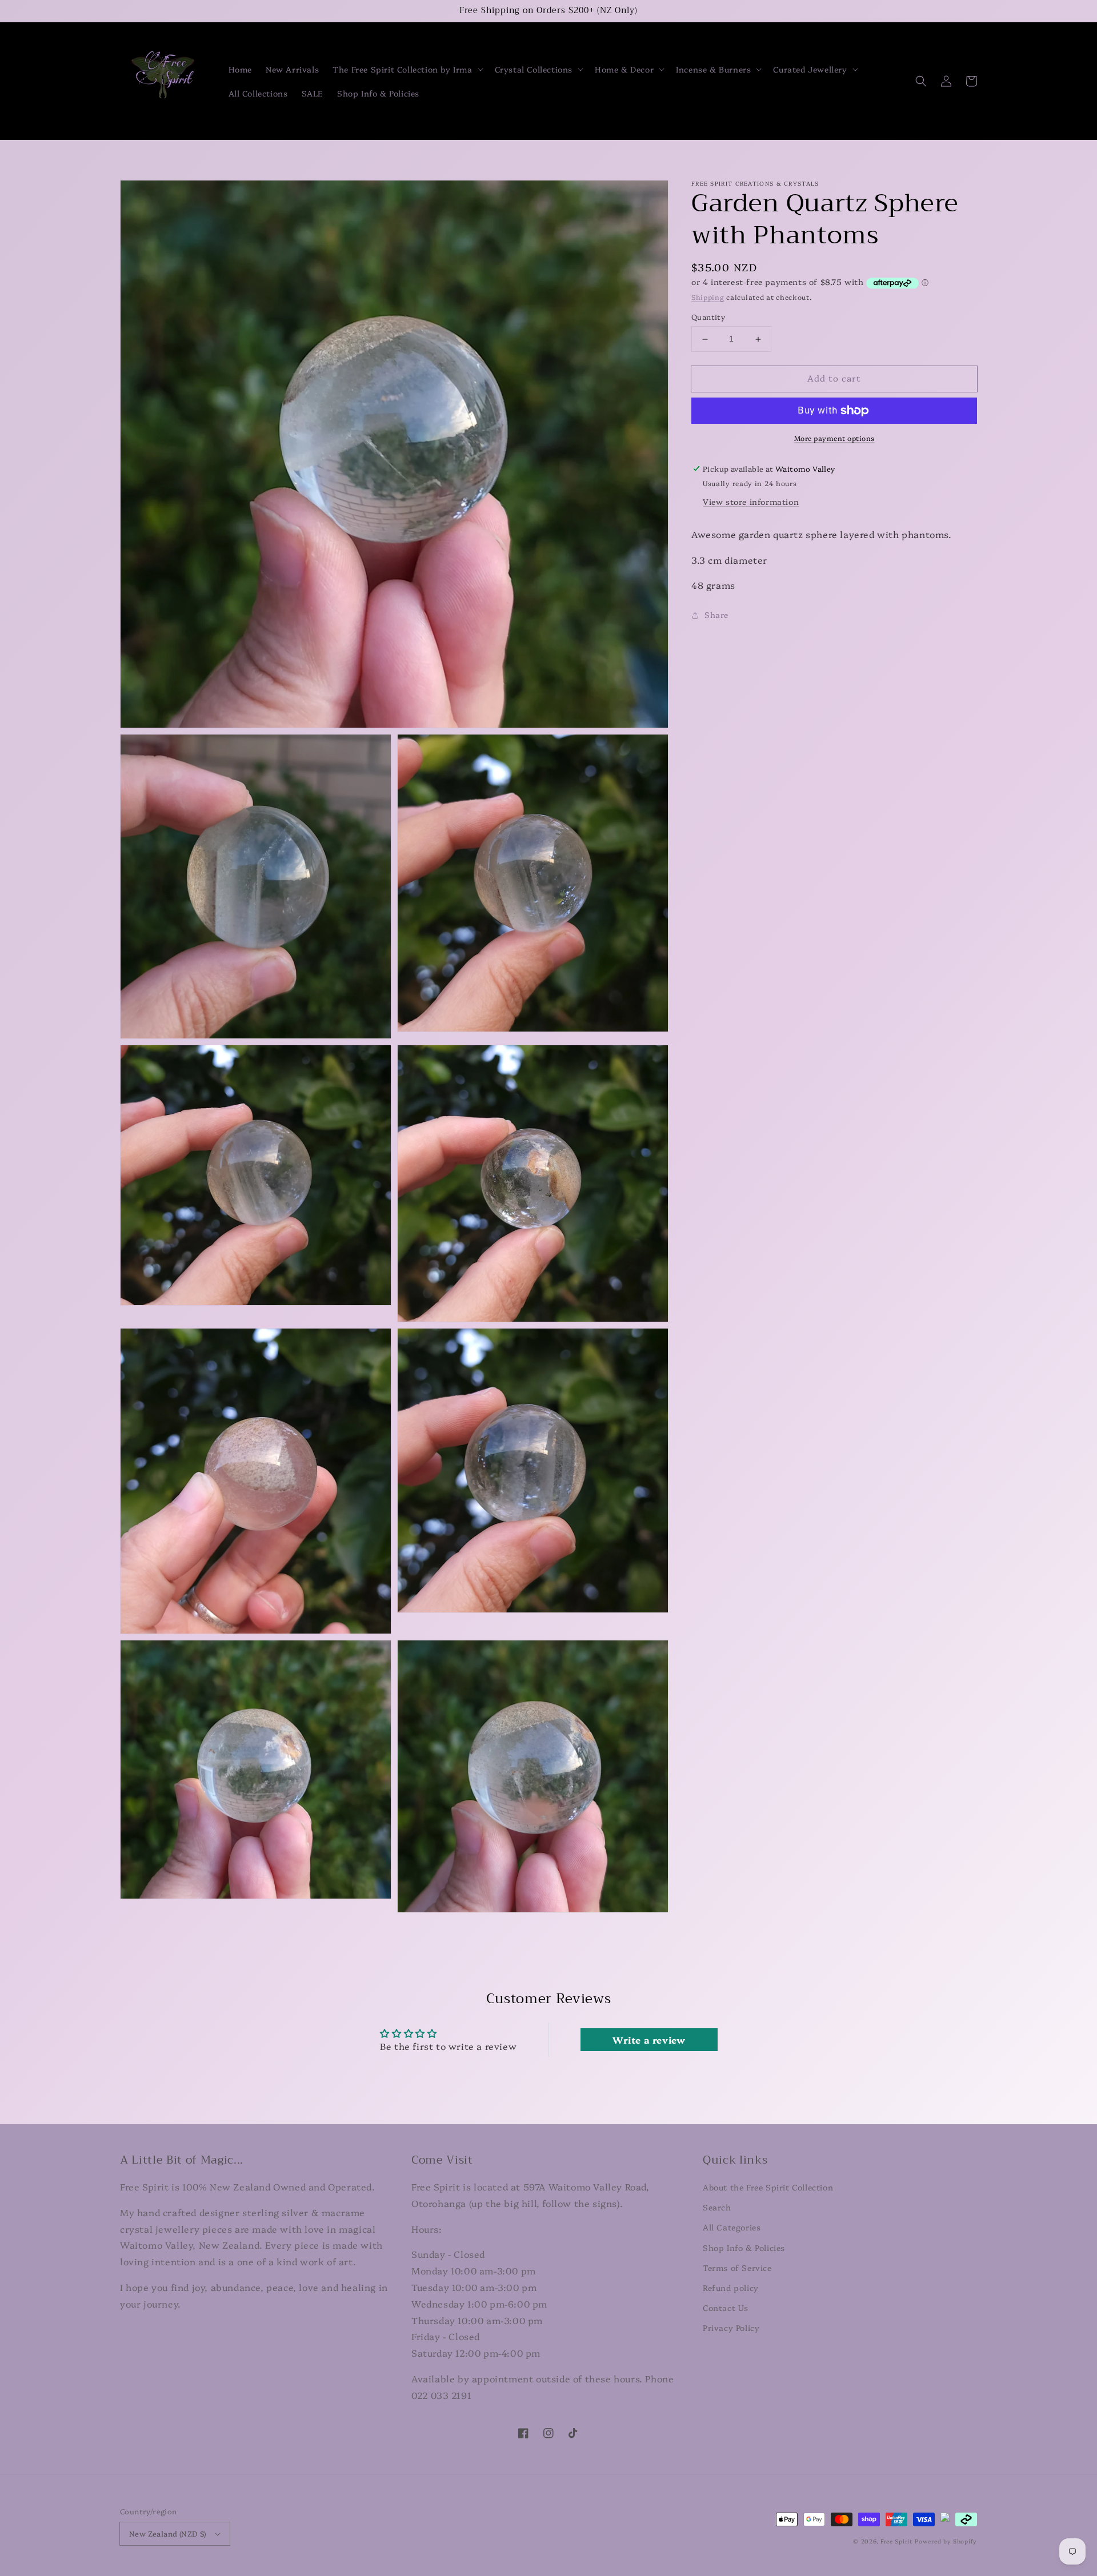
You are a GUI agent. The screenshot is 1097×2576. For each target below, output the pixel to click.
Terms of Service (737, 2268)
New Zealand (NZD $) (168, 2533)
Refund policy (731, 2288)
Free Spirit (897, 2541)
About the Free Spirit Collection (768, 2187)
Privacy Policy (731, 2328)
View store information (751, 501)
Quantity (708, 317)
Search (717, 2207)
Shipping (708, 297)
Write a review (649, 2040)
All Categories (732, 2227)
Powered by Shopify (946, 2541)
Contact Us (726, 2308)
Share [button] (716, 615)
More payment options (834, 438)
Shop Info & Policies (744, 2248)
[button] (407, 69)
